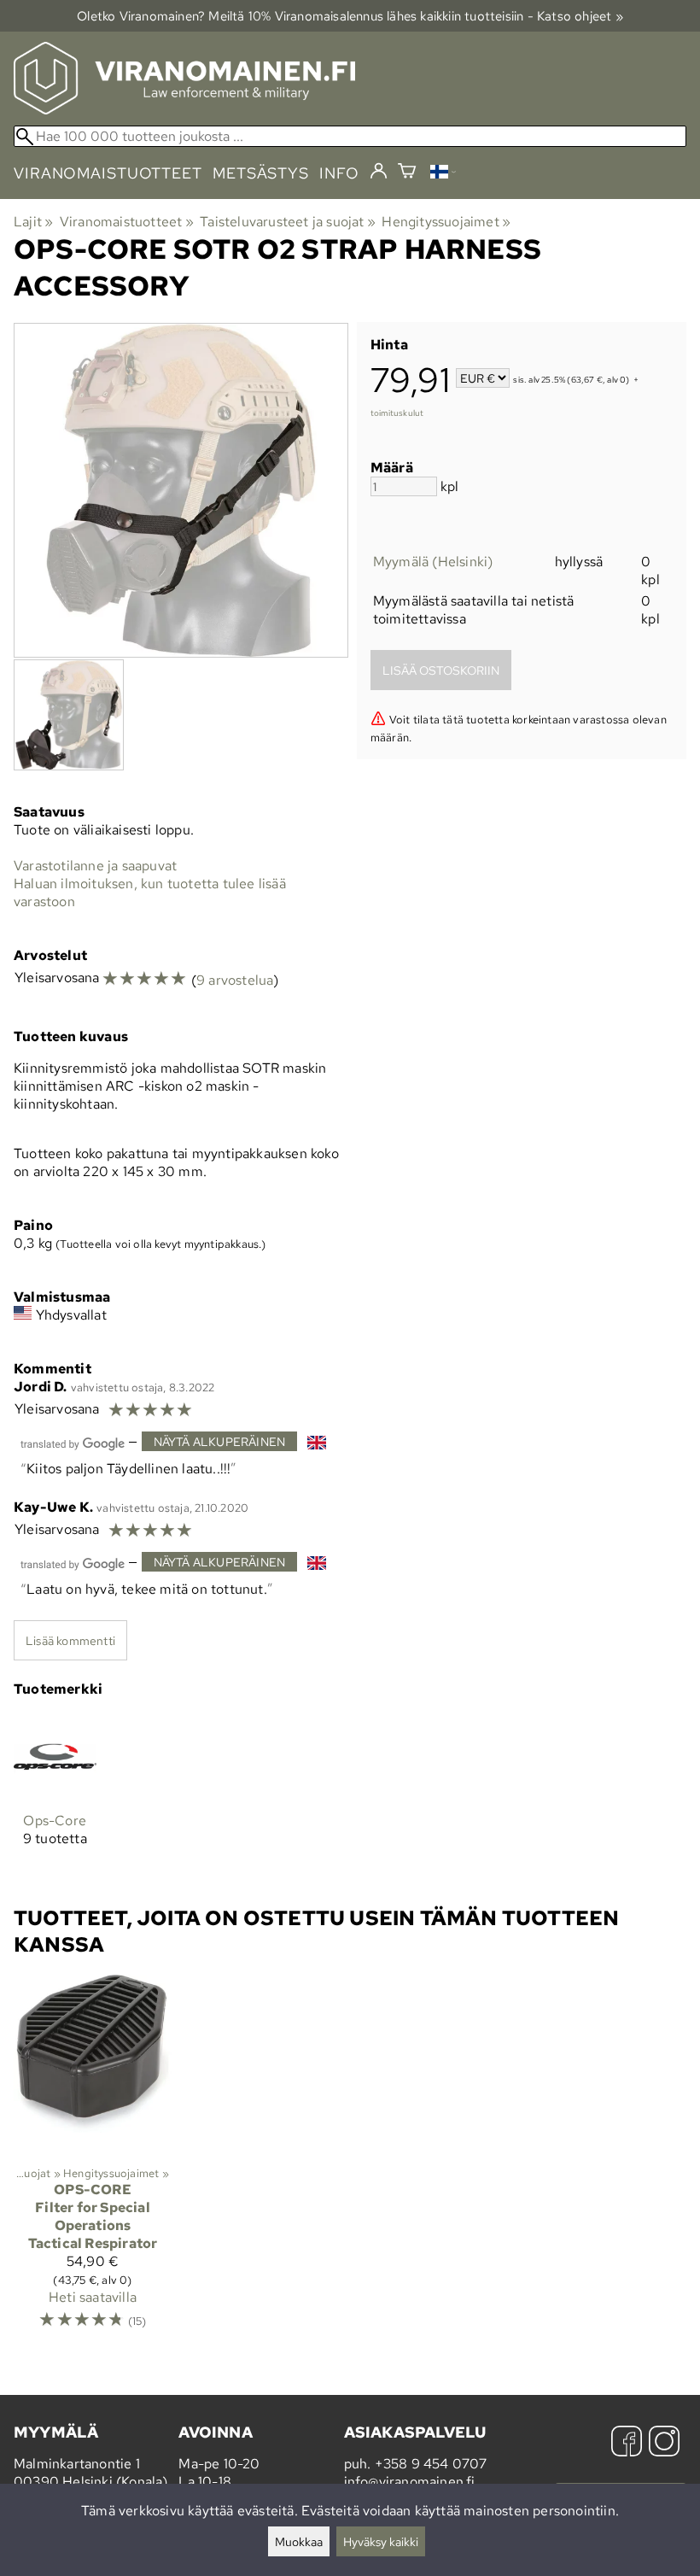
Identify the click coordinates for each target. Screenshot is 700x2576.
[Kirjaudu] (379, 172)
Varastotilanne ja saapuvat (95, 866)
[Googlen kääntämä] (73, 1442)
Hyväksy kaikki (381, 2541)
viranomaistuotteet (108, 173)
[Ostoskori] (407, 173)
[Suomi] (443, 174)
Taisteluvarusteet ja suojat (288, 222)
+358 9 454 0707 (431, 2464)
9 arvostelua (235, 980)
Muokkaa (299, 2541)
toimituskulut (397, 413)
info (339, 173)
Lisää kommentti (70, 1640)
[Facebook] (627, 2443)
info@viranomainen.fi (410, 2482)
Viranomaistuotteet (127, 222)
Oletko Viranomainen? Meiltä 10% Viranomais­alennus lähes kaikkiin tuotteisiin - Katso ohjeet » (350, 16)
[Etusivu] (184, 110)
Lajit (33, 222)
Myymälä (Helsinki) (433, 562)
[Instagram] (664, 2443)
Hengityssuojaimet (446, 222)
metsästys (261, 173)
